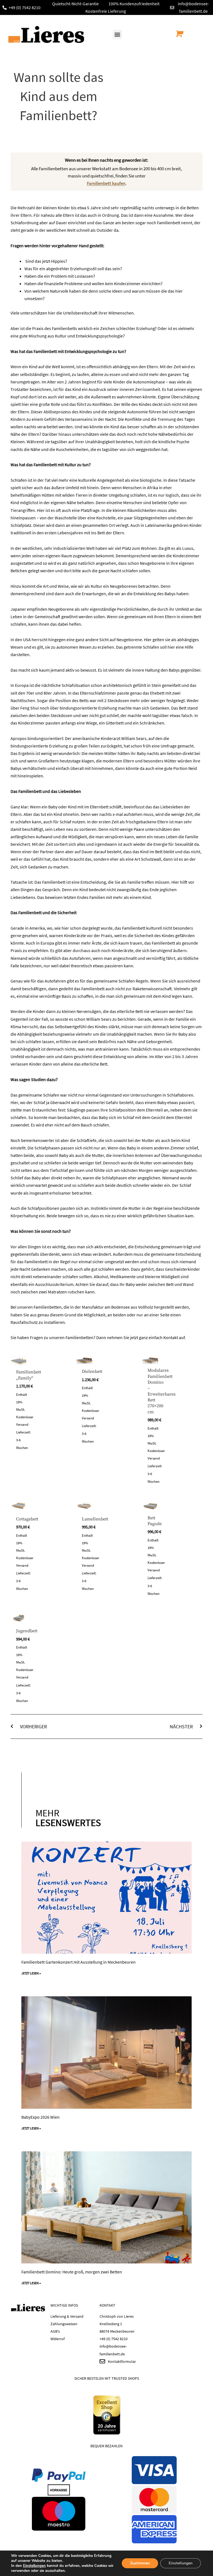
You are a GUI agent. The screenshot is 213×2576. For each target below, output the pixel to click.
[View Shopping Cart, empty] (178, 34)
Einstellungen (34, 2566)
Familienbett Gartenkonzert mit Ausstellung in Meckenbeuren (78, 1962)
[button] (117, 34)
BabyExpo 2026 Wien (40, 2117)
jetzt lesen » (31, 1973)
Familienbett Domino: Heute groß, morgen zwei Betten (72, 2272)
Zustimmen (140, 2563)
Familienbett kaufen (106, 183)
